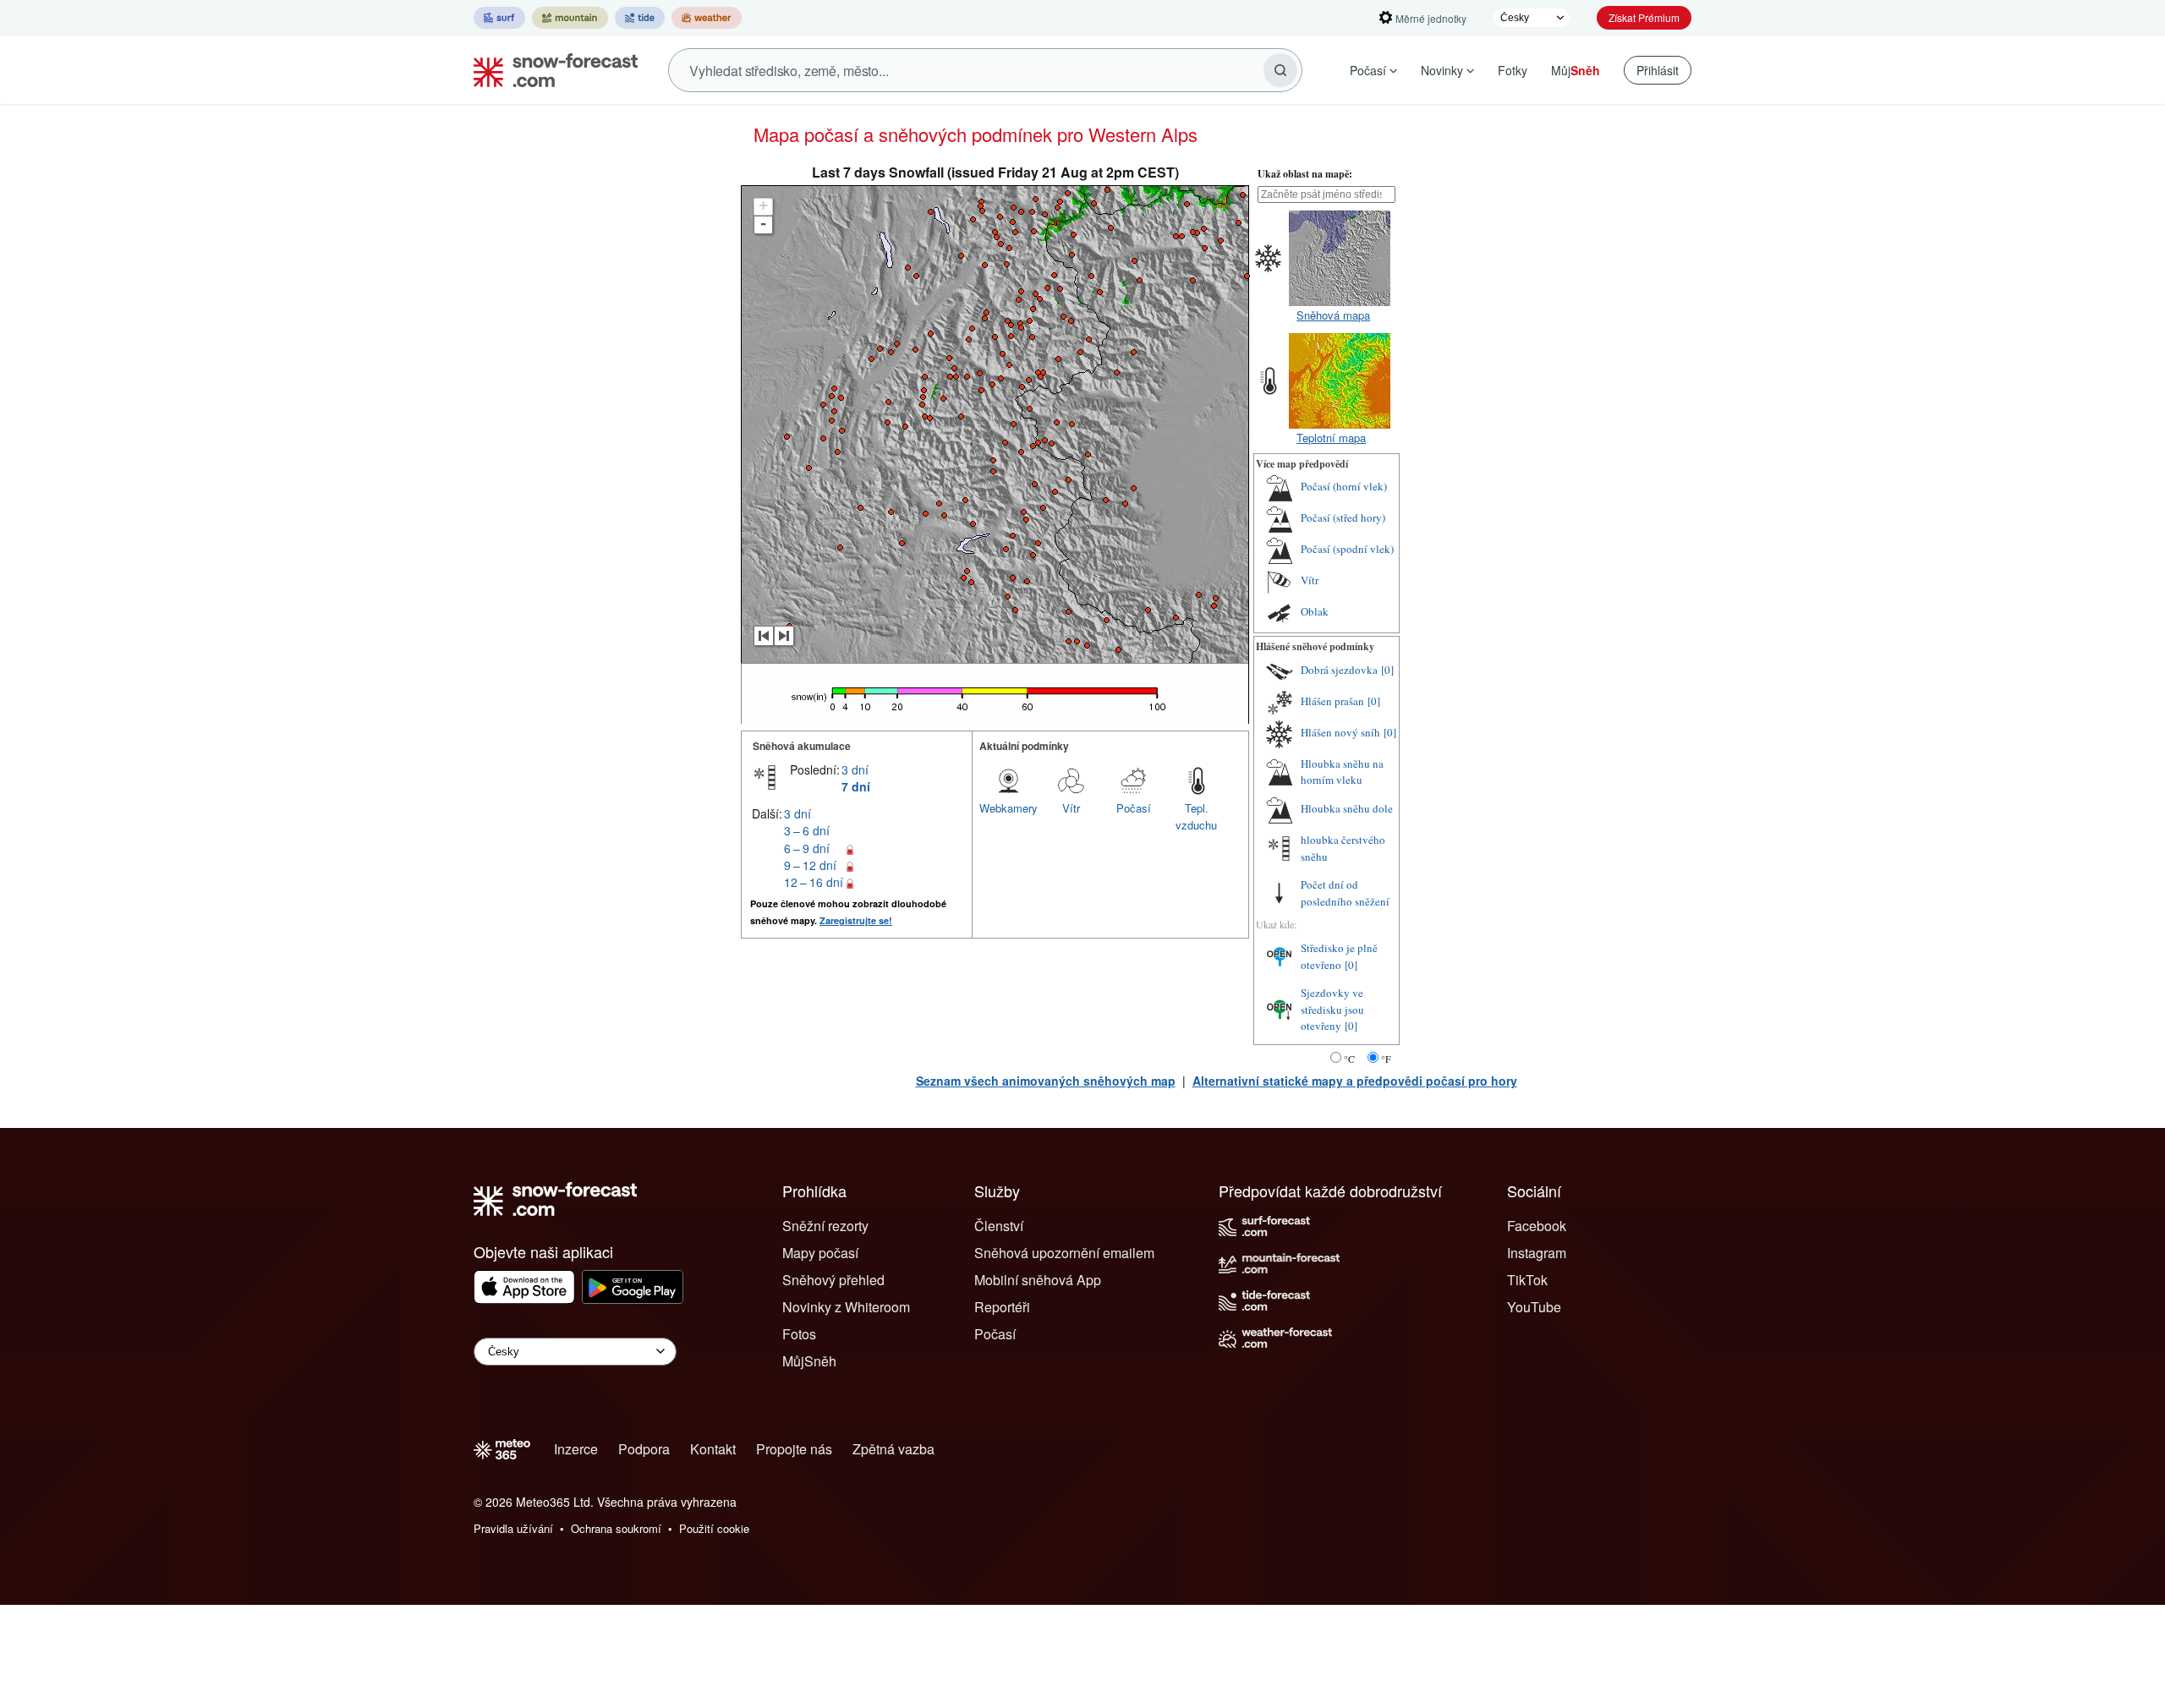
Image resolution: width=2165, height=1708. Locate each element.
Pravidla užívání (513, 1528)
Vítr (1071, 808)
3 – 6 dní (807, 830)
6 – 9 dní (807, 848)
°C (1349, 1059)
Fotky (1513, 70)
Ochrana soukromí (616, 1528)
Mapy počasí (820, 1253)
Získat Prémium (1644, 17)
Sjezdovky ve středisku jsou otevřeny (1332, 1009)
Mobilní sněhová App (1038, 1280)
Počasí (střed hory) (1343, 517)
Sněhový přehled (833, 1280)
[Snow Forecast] (551, 70)
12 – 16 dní (814, 882)
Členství (999, 1226)
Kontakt (713, 1449)
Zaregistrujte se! (856, 920)
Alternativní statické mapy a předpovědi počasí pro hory (1355, 1081)
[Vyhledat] (1280, 70)
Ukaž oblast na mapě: (1305, 174)
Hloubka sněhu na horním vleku (1342, 772)
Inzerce (576, 1449)
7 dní (856, 786)
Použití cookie (714, 1528)
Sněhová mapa (1333, 315)
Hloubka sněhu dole (1347, 808)
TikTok (1527, 1280)
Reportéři (1002, 1307)
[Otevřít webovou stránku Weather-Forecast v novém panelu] (707, 18)
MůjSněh (809, 1361)
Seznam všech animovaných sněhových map (1046, 1081)
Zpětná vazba (893, 1449)
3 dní (855, 769)
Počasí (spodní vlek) (1347, 549)
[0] (1387, 670)
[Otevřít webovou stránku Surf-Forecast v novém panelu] (499, 18)
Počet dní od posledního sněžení (1345, 893)
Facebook (1537, 1226)
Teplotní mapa (1331, 438)
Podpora (644, 1449)
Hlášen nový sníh (1340, 732)
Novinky (1442, 70)
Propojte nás (794, 1449)
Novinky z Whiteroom (846, 1307)
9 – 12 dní (810, 865)
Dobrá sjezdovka (1339, 670)
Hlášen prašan (1332, 701)
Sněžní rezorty (825, 1226)
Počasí (1368, 70)
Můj (1576, 70)
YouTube (1534, 1307)
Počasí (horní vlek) (1344, 486)
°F (1386, 1059)
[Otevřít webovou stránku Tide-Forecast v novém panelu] (640, 18)
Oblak (1315, 611)
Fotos (799, 1334)
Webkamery (1009, 808)
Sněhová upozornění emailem (1064, 1253)
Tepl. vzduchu (1196, 816)
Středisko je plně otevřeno (1339, 956)
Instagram (1537, 1253)
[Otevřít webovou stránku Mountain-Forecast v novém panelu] (570, 18)
